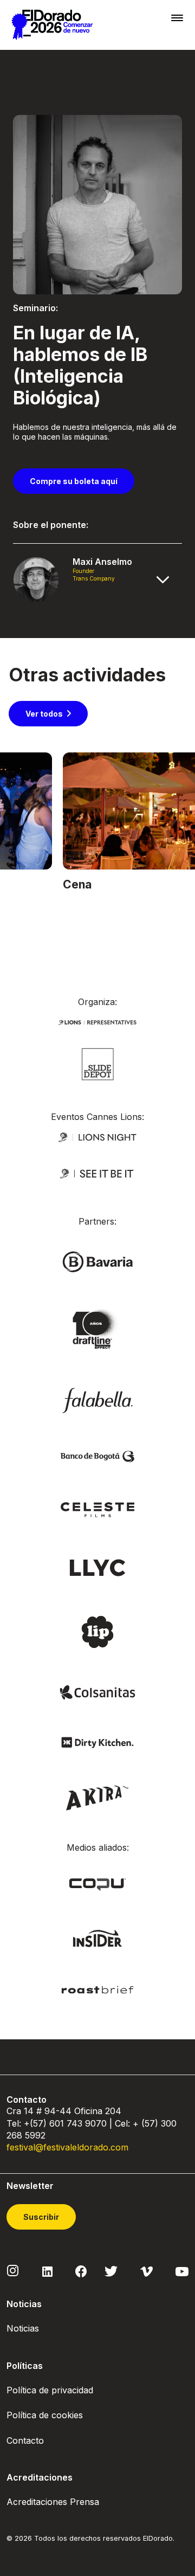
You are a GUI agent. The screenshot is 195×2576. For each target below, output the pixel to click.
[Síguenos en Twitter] (111, 2271)
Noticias (23, 2328)
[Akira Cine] (98, 1797)
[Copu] (97, 1883)
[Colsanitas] (97, 1692)
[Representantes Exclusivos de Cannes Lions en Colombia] (97, 1021)
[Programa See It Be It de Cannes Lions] (97, 1173)
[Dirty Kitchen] (97, 1741)
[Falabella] (97, 1399)
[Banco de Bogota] (97, 1456)
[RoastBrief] (97, 1989)
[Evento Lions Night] (97, 1136)
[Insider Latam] (98, 1938)
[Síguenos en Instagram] (13, 2270)
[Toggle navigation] (177, 18)
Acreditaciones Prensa (53, 2502)
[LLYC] (98, 1567)
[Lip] (97, 1631)
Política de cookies (45, 2415)
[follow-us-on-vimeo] (147, 2271)
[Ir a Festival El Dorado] (52, 25)
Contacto (25, 2440)
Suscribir (41, 2217)
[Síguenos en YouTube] (182, 2271)
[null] (98, 1063)
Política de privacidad (50, 2390)
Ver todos (44, 714)
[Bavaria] (97, 1261)
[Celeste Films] (97, 1509)
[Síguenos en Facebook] (81, 2271)
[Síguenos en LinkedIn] (47, 2271)
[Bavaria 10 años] (97, 1329)
